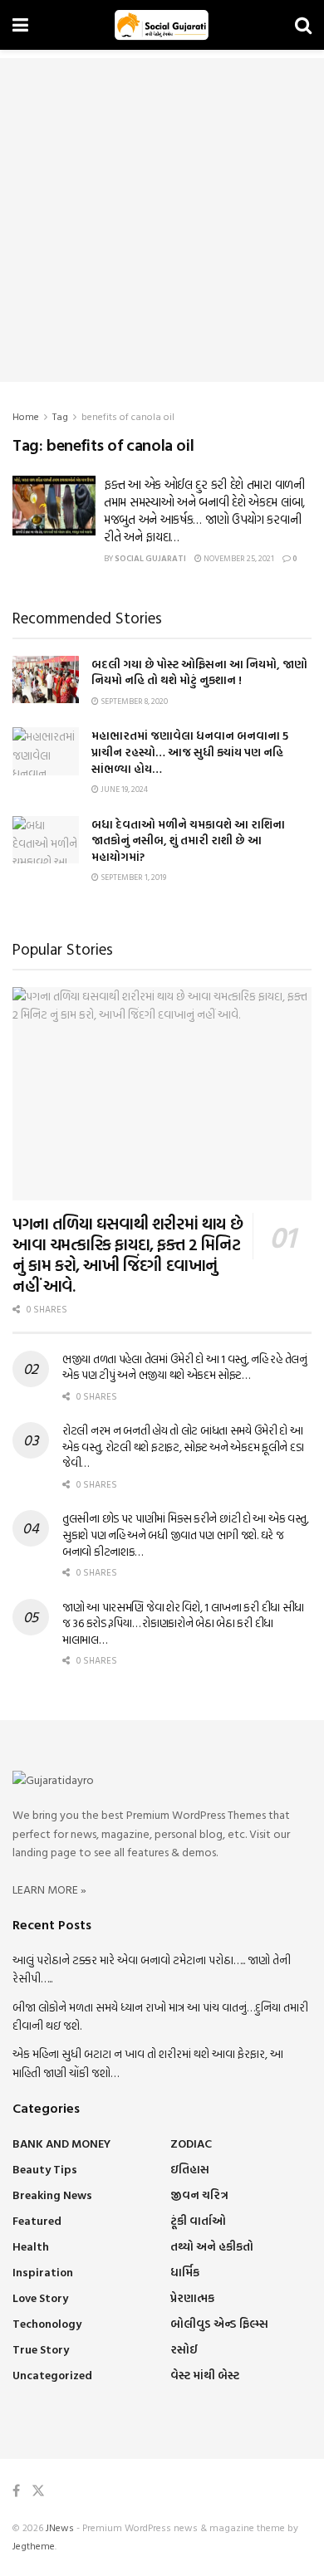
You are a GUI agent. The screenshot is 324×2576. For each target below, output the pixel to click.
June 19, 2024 (123, 789)
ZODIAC (191, 2143)
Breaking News (52, 2195)
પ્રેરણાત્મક (192, 2297)
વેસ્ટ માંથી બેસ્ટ (205, 2375)
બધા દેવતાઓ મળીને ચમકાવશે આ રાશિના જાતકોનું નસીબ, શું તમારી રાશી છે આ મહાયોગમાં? (188, 840)
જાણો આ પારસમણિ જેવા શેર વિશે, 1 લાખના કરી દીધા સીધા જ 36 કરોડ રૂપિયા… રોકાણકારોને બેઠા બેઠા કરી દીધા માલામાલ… (183, 1623)
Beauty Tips (45, 2169)
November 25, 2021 (238, 558)
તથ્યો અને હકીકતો (212, 2246)
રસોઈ (184, 2349)
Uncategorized (52, 2375)
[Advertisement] (162, 220)
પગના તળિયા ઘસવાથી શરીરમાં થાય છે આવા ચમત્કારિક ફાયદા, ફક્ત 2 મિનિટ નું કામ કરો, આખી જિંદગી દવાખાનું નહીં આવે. (128, 1254)
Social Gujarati (150, 558)
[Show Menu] (20, 25)
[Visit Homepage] (162, 25)
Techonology (47, 2323)
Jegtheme (34, 2545)
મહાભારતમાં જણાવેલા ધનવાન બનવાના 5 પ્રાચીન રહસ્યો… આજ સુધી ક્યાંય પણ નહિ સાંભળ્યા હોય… (190, 751)
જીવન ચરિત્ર (199, 2195)
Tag (60, 416)
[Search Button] (303, 25)
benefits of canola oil (128, 416)
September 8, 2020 (133, 701)
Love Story (40, 2297)
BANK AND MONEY (61, 2143)
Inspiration (43, 2272)
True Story (41, 2349)
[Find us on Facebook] (16, 2491)
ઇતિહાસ (190, 2169)
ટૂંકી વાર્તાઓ (198, 2220)
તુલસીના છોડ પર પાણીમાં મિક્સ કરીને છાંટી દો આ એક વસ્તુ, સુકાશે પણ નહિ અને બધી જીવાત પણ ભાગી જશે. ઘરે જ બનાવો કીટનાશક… (186, 1534)
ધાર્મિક (185, 2272)
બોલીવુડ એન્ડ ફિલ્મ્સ (219, 2323)
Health (31, 2246)
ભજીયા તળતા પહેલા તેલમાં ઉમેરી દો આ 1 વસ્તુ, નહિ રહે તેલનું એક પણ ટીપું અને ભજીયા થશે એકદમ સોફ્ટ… (185, 1367)
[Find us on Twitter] (38, 2491)
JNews (60, 2527)
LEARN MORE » (49, 1889)
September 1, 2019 (133, 877)
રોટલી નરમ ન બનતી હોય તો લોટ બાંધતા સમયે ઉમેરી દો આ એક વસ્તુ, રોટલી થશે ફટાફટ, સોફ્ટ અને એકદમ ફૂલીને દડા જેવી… (183, 1446)
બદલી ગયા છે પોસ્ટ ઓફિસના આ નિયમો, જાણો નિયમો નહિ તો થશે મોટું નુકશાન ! (199, 672)
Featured (37, 2220)
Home (26, 416)
